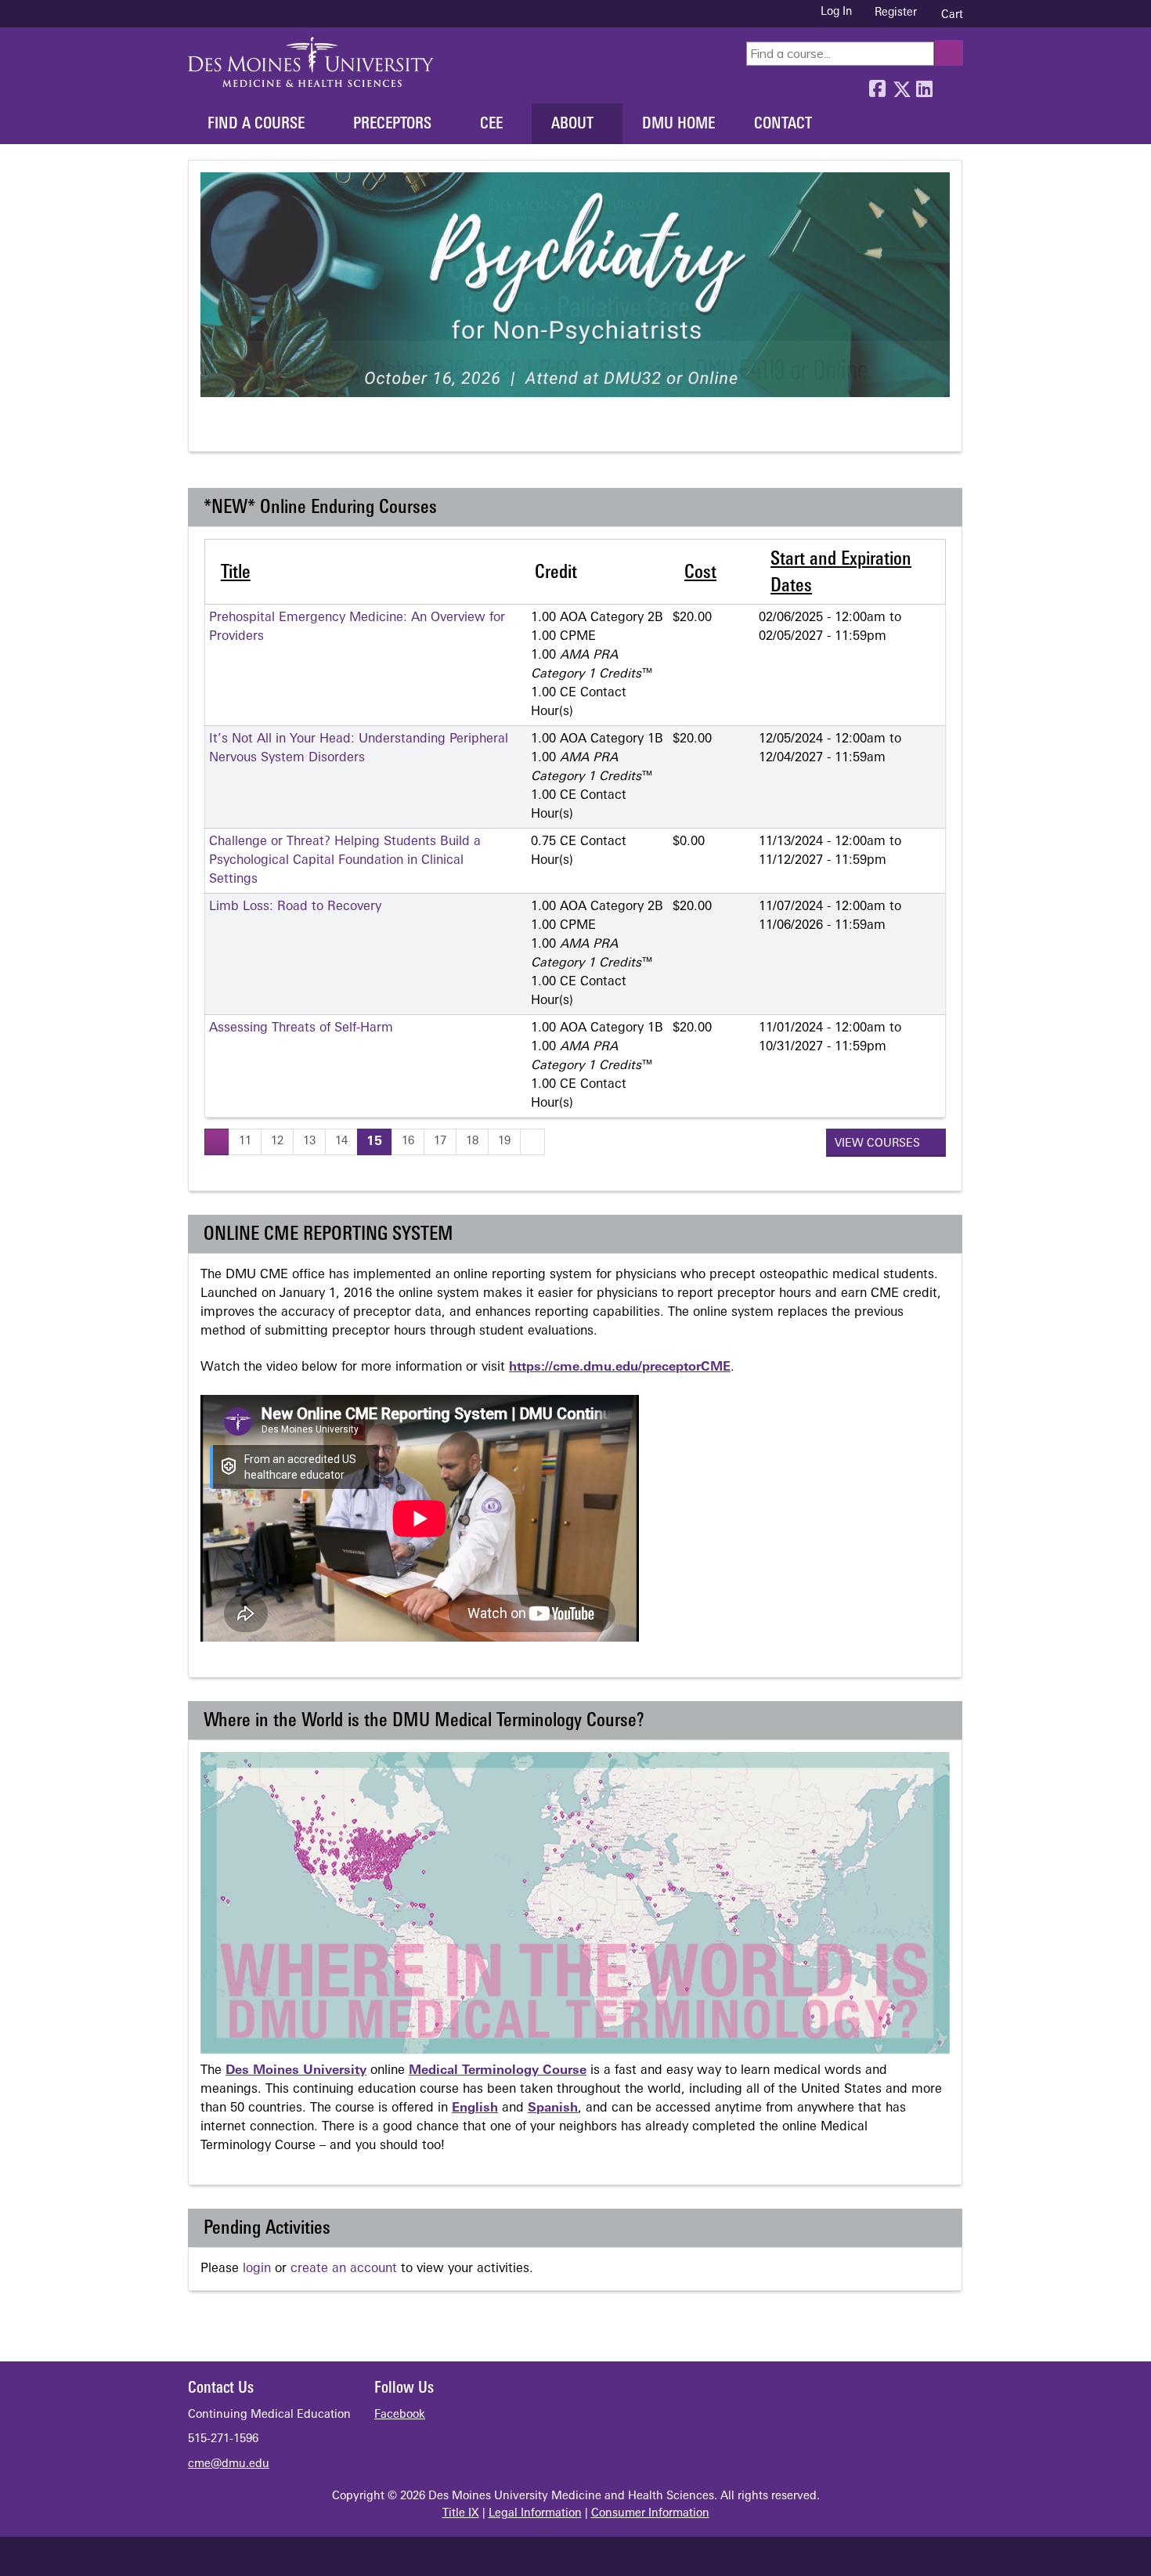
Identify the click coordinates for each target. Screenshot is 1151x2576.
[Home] (311, 62)
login (257, 2269)
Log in (836, 13)
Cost (700, 573)
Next (269, 430)
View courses (879, 1144)
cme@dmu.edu (229, 2464)
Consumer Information (650, 2514)
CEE (491, 125)
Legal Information (535, 2514)
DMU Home (678, 125)
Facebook (877, 85)
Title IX (461, 2514)
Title (236, 573)
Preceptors (392, 125)
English (475, 2108)
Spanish (553, 2108)
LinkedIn (924, 85)
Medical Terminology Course (498, 2071)
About (572, 125)
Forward (947, 85)
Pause (240, 430)
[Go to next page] (532, 1142)
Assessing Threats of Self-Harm (301, 1028)
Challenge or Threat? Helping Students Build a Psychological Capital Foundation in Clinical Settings (345, 861)
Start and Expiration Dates (841, 573)
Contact (783, 125)
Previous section (211, 430)
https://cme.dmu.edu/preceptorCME (620, 1367)
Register (896, 13)
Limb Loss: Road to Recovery (295, 907)
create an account (344, 2269)
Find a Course (256, 125)
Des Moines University (296, 2071)
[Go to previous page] (217, 1142)
